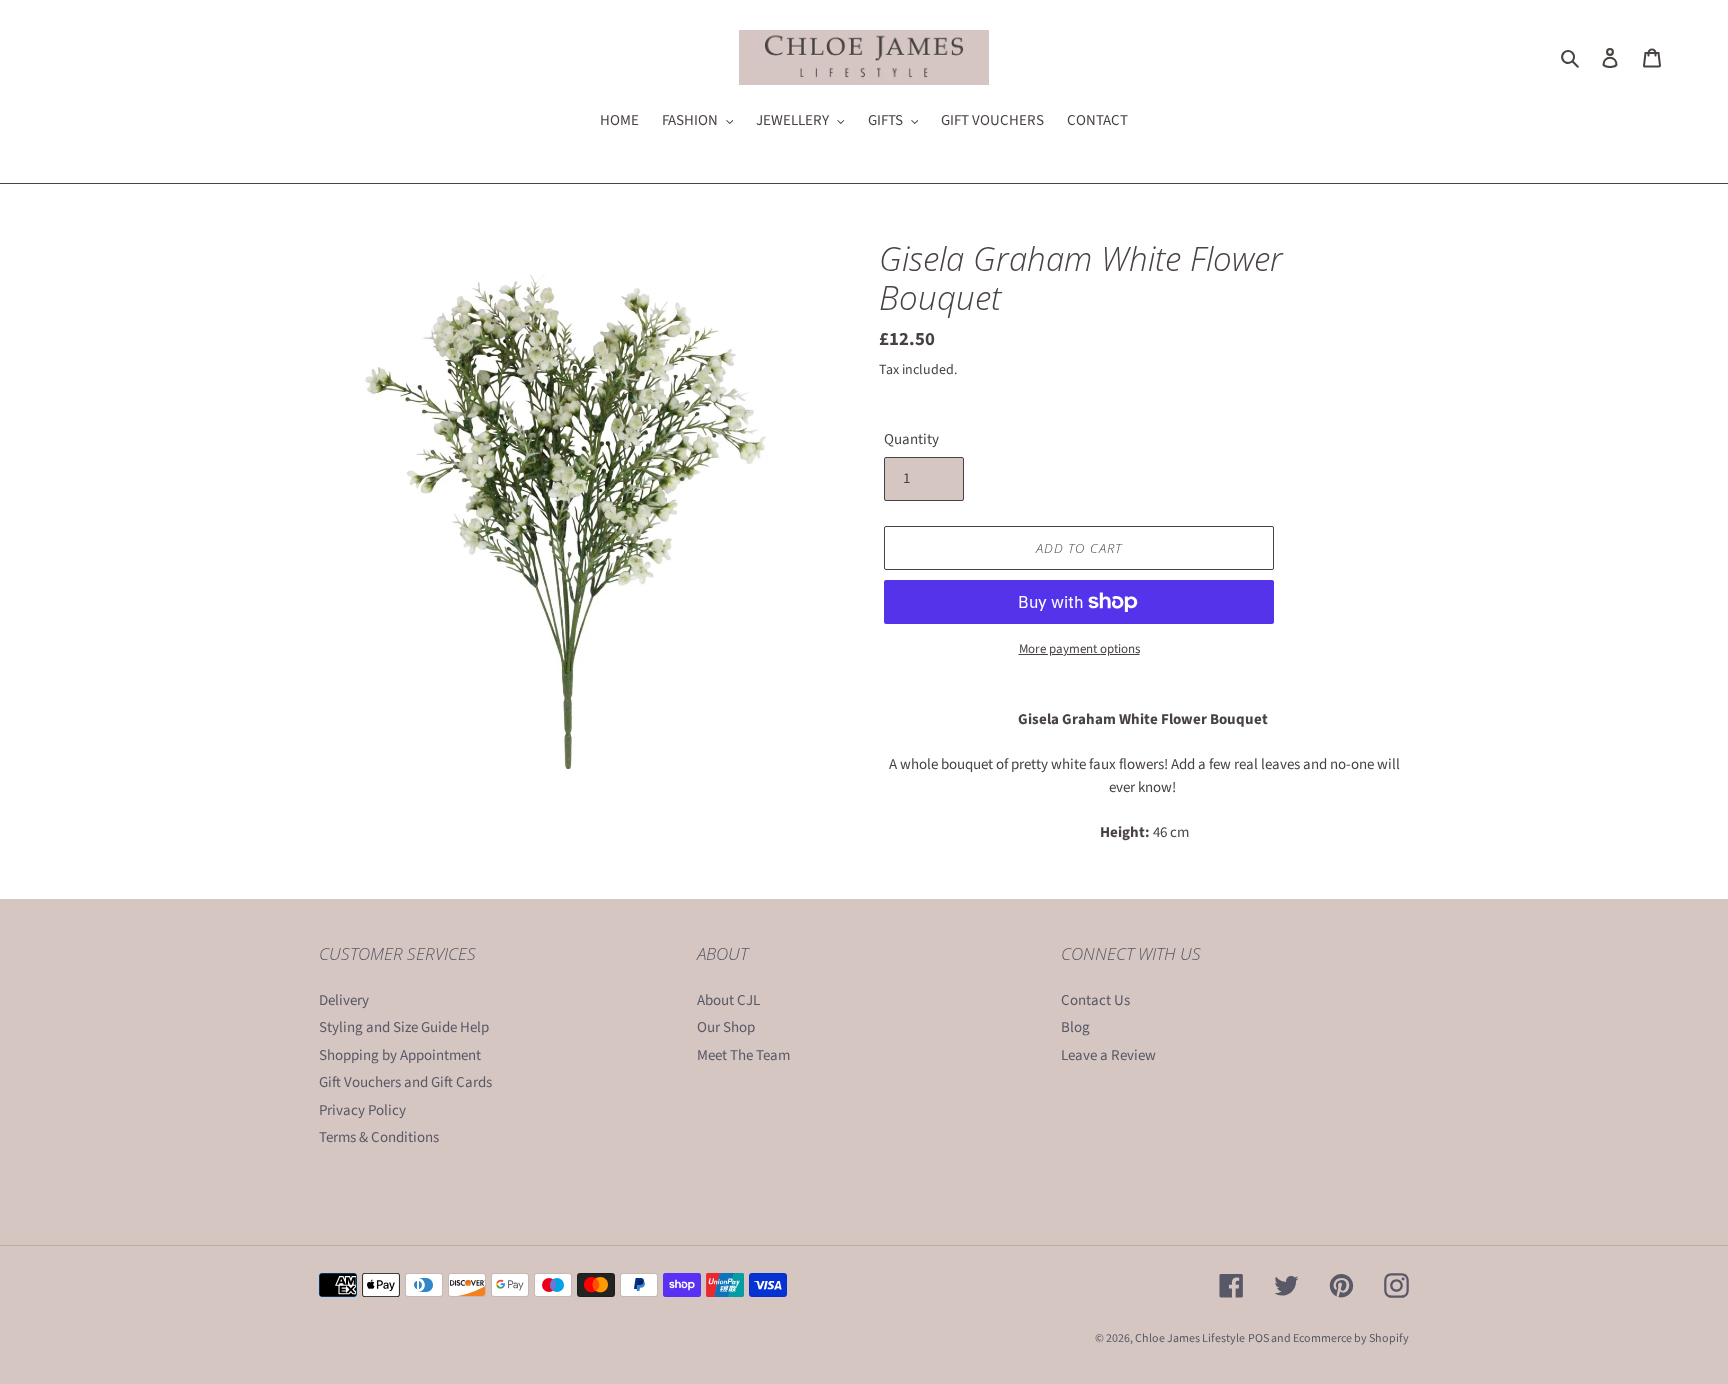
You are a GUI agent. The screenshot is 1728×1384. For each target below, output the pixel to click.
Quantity (911, 439)
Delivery (344, 1000)
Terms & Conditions (379, 1137)
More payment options (1079, 649)
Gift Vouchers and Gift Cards (405, 1082)
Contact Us (1095, 1000)
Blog (1075, 1027)
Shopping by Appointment (400, 1055)
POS (1258, 1338)
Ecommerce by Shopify (1351, 1338)
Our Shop (726, 1027)
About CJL (728, 1000)
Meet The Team (743, 1055)
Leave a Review (1108, 1055)
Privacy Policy (362, 1110)
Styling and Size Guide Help (404, 1027)
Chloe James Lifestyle (1190, 1338)
